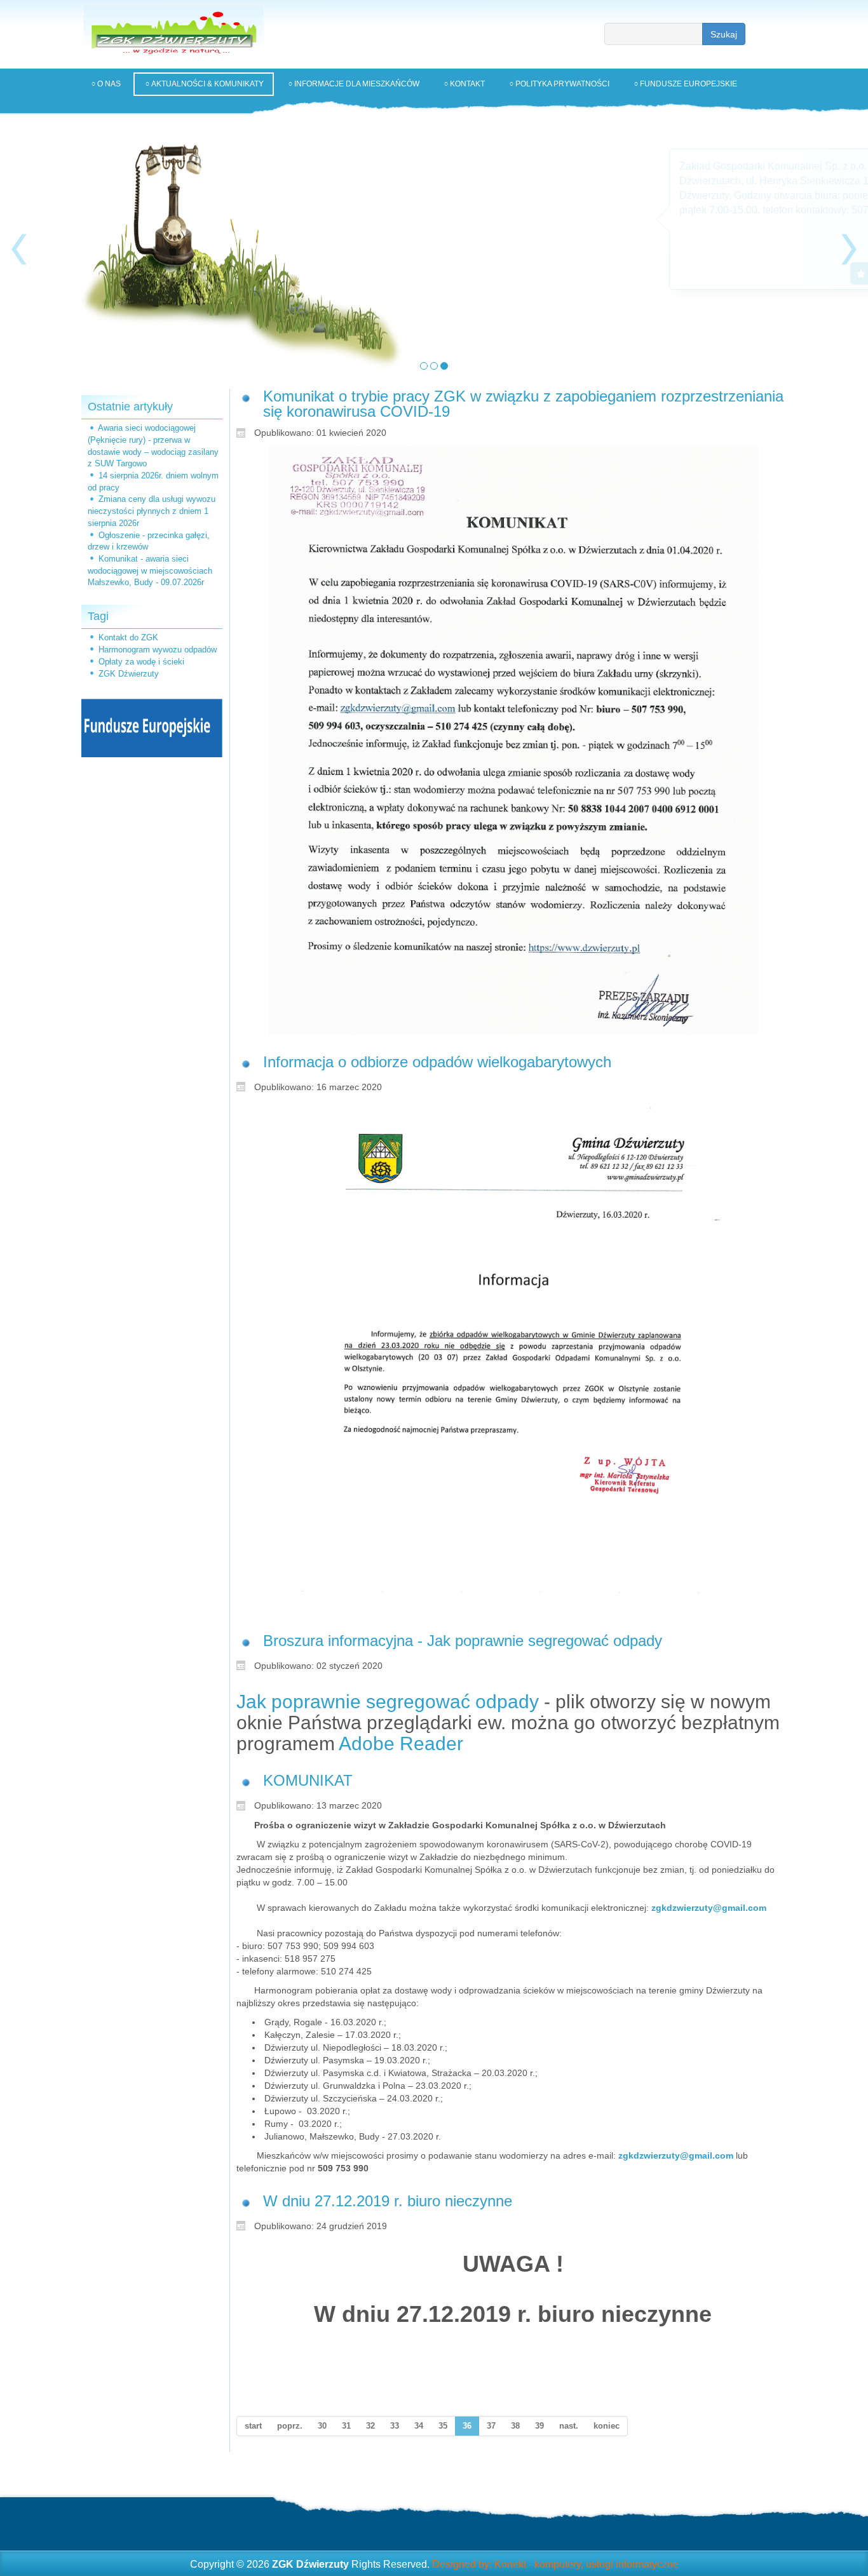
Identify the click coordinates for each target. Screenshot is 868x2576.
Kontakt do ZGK (128, 637)
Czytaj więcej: (661, 273)
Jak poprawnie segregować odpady (388, 1702)
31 (346, 2426)
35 (443, 2426)
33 (395, 2426)
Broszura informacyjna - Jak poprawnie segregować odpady (463, 1641)
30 (322, 2426)
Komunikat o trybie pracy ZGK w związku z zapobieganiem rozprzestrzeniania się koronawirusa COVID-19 (523, 404)
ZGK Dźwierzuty (129, 674)
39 (539, 2426)
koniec (607, 2426)
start (253, 2426)
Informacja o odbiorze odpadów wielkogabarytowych (437, 1062)
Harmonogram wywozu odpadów (158, 650)
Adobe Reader (401, 1743)
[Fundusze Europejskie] (152, 728)
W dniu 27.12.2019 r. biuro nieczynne (388, 2201)
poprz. (290, 2426)
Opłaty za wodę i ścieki (141, 662)
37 (491, 2426)
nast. (569, 2426)
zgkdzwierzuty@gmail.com (709, 1908)
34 (419, 2426)
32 (370, 2426)
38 (515, 2426)
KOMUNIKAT (308, 1780)
